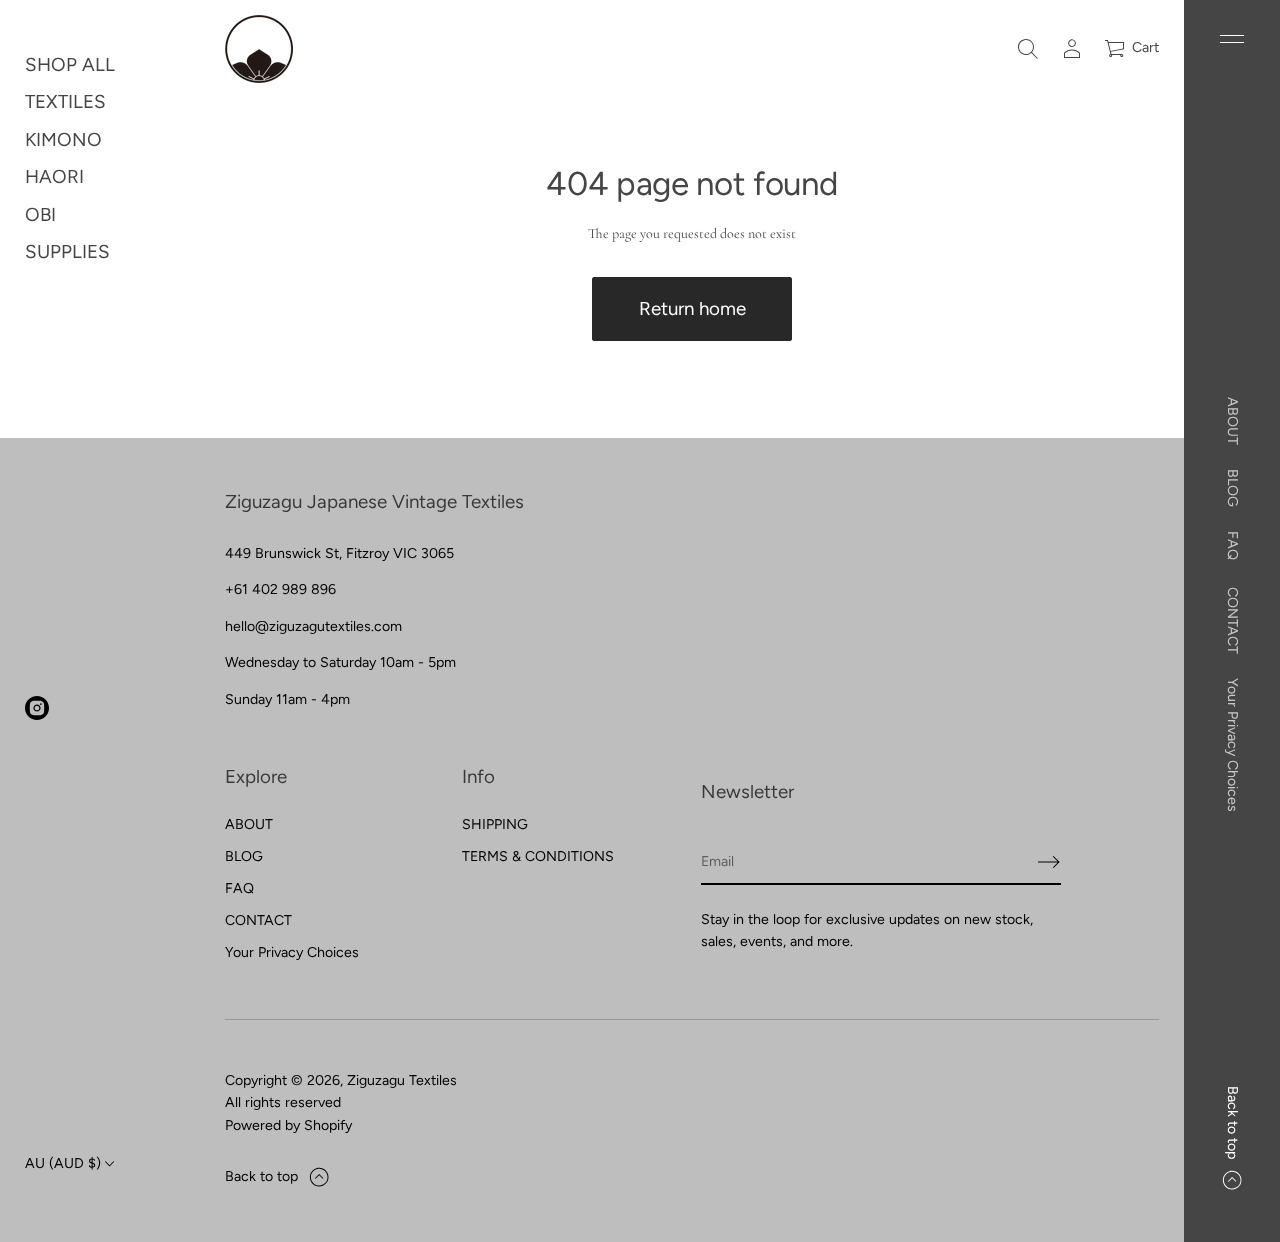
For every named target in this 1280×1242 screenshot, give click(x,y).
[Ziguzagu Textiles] (259, 49)
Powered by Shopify (288, 1125)
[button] (1028, 49)
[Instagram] (37, 708)
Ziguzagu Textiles (402, 1080)
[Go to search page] (1028, 49)
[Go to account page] (1072, 49)
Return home (692, 308)
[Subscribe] (1049, 862)
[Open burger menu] (1232, 39)
